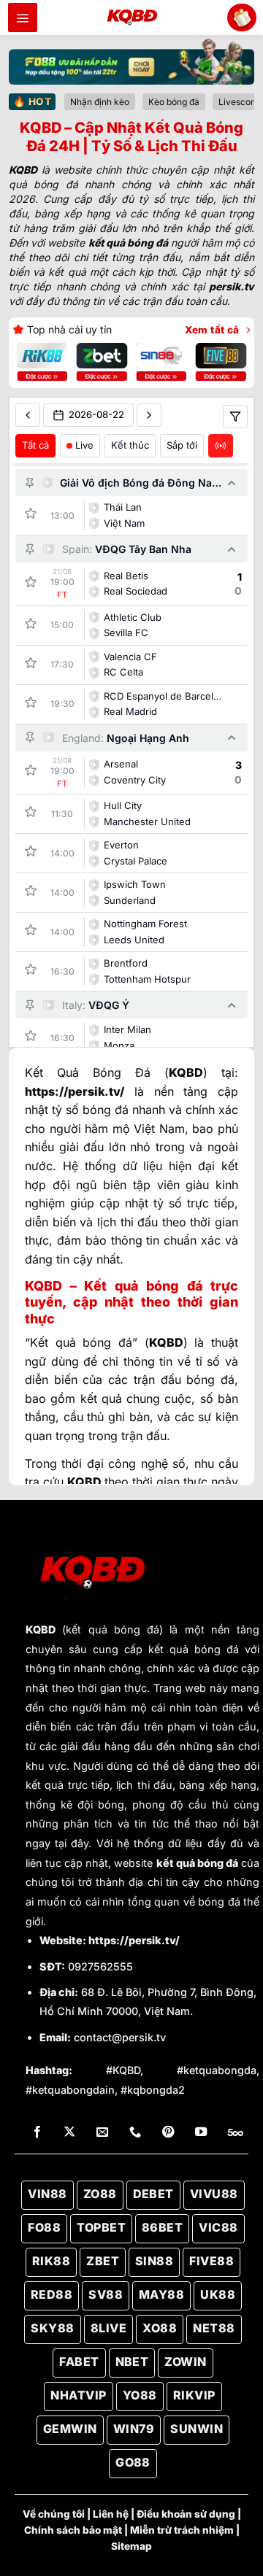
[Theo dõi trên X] (69, 2132)
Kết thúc (130, 445)
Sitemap (131, 2546)
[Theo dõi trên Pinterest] (168, 2132)
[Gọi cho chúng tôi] (135, 2132)
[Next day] (149, 415)
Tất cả (35, 445)
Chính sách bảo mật (73, 2530)
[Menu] (23, 18)
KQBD (41, 1629)
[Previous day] (28, 415)
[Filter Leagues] (235, 417)
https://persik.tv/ (134, 1940)
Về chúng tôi (54, 2514)
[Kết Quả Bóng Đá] (131, 18)
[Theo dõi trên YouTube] (201, 2132)
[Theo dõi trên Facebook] (37, 2132)
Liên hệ (111, 2514)
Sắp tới (182, 445)
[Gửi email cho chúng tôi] (102, 2132)
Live (84, 445)
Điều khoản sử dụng (186, 2514)
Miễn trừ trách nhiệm (182, 2530)
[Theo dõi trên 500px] (236, 2132)
